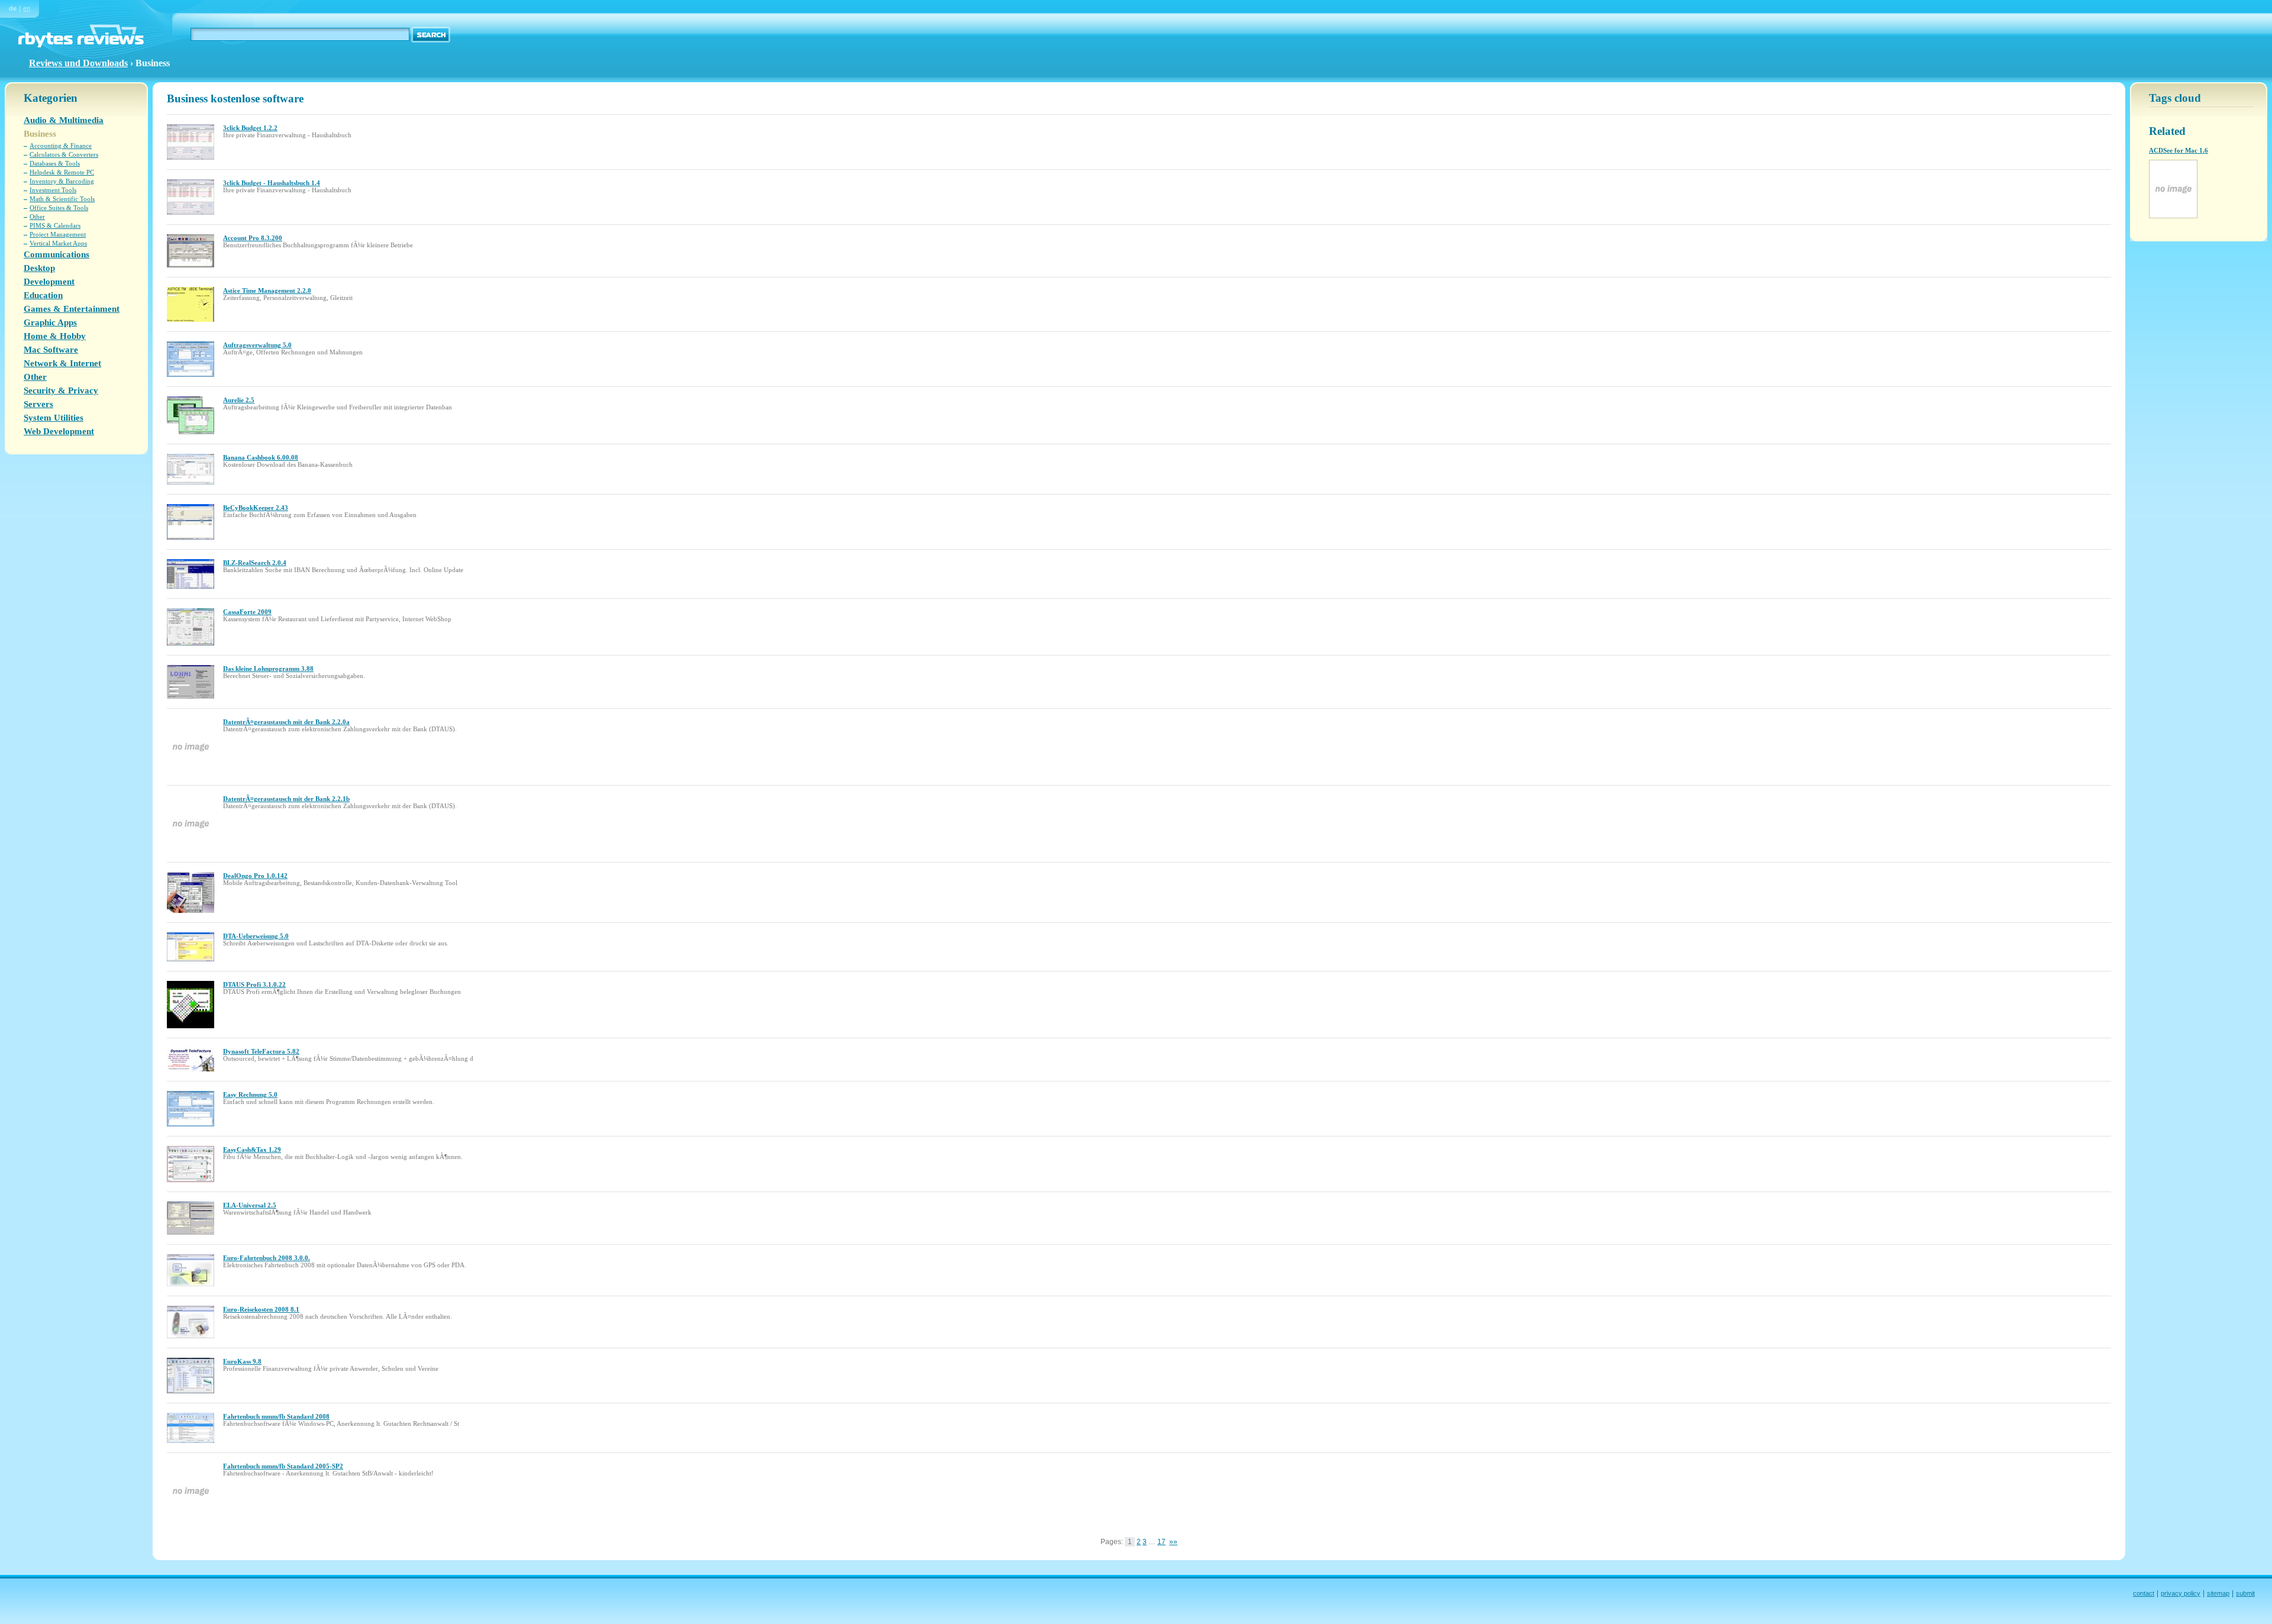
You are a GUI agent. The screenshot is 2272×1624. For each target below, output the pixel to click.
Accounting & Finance (61, 146)
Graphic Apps (50, 322)
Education (43, 295)
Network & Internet (62, 363)
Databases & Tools (55, 163)
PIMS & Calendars (55, 225)
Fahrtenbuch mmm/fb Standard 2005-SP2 (283, 1466)
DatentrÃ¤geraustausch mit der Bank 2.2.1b (286, 799)
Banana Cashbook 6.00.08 (261, 457)
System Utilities (54, 418)
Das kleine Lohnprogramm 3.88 (268, 669)
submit (2245, 1593)
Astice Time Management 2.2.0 (267, 290)
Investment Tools (53, 190)
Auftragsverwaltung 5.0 (257, 345)
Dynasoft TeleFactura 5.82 (261, 1051)
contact (2144, 1593)
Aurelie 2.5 (239, 400)
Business (40, 134)
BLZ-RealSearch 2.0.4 (255, 563)
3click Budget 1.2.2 (250, 128)
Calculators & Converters (64, 154)
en (27, 8)
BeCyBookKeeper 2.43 (256, 508)
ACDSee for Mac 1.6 (2179, 150)
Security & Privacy (61, 390)
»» (1173, 1542)
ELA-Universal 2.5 (250, 1205)
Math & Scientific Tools (62, 199)
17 (1161, 1542)
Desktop (39, 268)
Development (49, 282)
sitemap (2218, 1593)
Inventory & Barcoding (62, 181)
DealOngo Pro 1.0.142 (255, 876)
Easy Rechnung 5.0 (250, 1094)
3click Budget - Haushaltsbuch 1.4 (272, 183)
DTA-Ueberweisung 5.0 (256, 936)
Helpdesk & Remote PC (62, 172)
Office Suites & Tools (59, 208)
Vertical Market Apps (58, 243)
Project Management (58, 234)
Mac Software (51, 350)
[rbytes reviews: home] (81, 45)
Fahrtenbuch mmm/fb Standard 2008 (276, 1416)
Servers (38, 404)
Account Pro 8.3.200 (253, 238)
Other (37, 217)
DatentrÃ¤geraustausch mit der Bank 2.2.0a (286, 722)
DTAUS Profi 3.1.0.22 (254, 984)
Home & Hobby (55, 336)
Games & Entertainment (72, 309)
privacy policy (2181, 1593)
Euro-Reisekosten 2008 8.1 (261, 1309)
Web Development (59, 431)
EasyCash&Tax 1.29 (252, 1150)
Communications (57, 254)
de (13, 8)
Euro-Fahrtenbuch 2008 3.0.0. (267, 1258)
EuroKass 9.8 (242, 1361)
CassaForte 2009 (247, 612)
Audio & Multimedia (64, 120)
